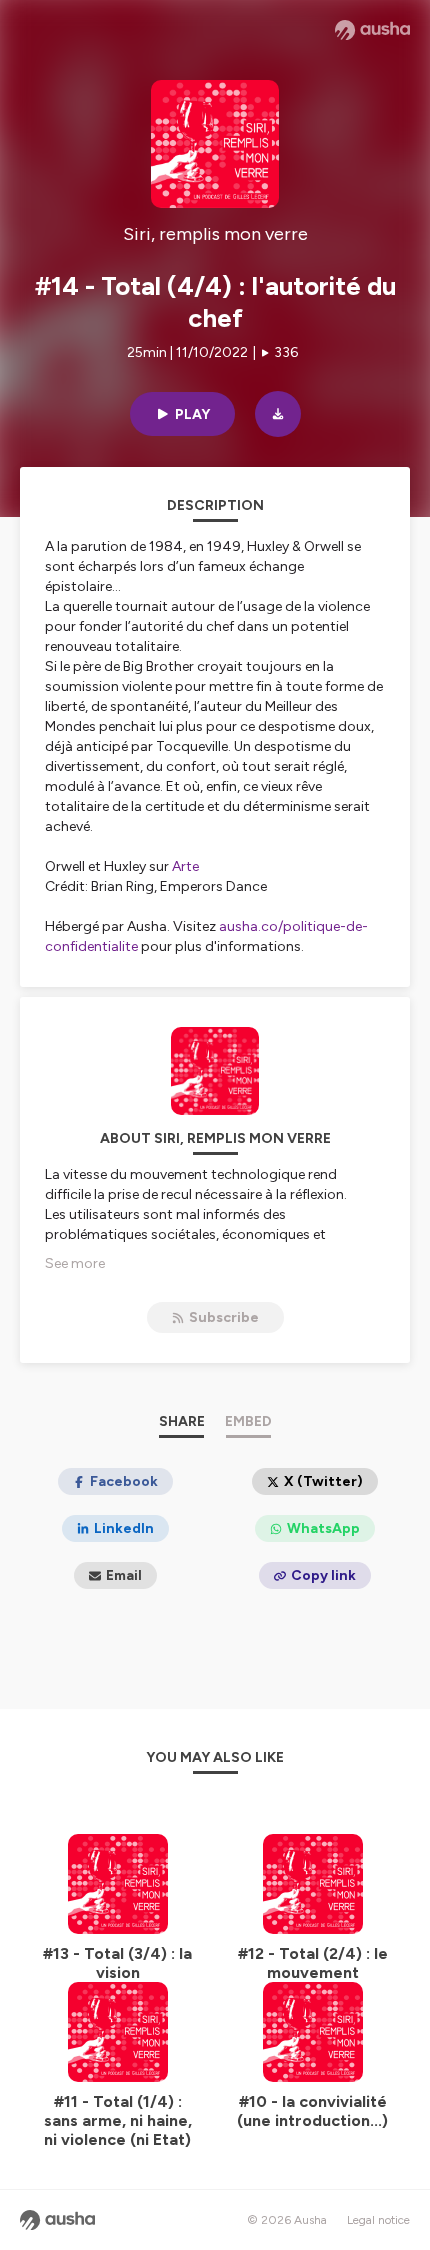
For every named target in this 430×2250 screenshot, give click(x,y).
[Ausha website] (372, 30)
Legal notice (378, 2220)
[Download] (278, 414)
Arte (185, 866)
